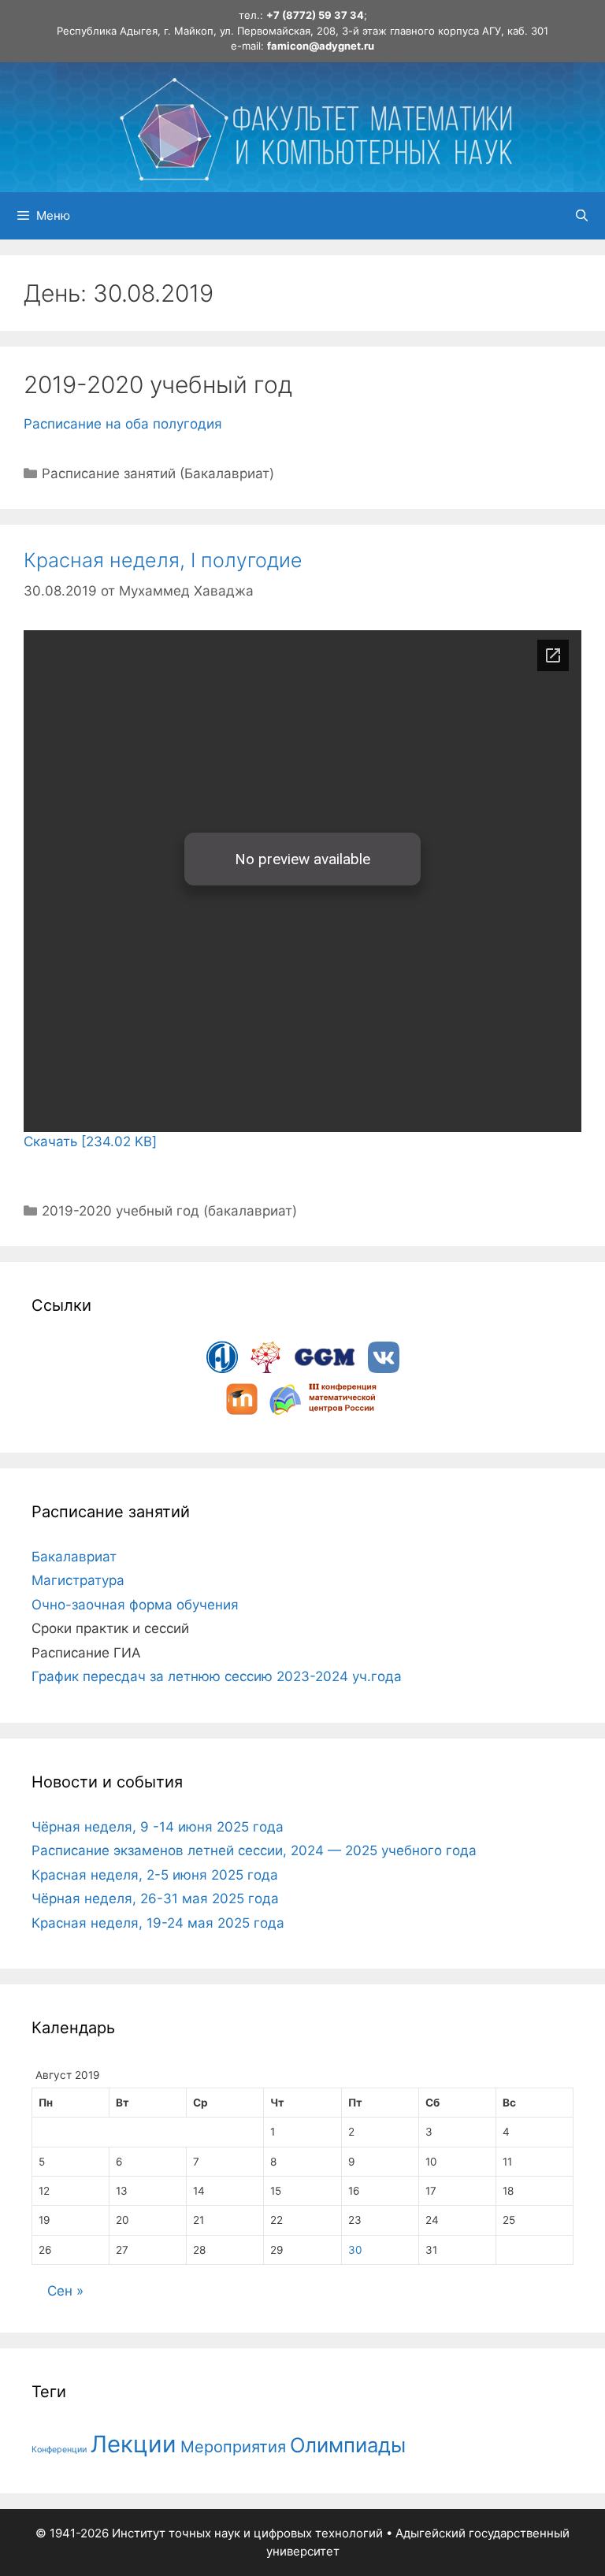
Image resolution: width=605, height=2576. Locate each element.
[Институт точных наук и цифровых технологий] (315, 126)
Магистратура (78, 1580)
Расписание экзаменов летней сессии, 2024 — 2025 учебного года (254, 1850)
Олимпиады (348, 2445)
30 (355, 2250)
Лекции (134, 2444)
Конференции (59, 2450)
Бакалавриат (74, 1557)
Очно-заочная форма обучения (135, 1605)
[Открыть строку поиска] (582, 216)
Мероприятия (233, 2447)
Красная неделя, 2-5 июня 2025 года (155, 1875)
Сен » (65, 2291)
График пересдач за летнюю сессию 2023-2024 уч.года (217, 1676)
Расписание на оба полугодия (123, 424)
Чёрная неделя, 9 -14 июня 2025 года (158, 1827)
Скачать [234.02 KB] (90, 1141)
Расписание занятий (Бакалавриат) (158, 473)
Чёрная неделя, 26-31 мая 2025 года (155, 1899)
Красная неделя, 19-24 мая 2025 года (158, 1923)
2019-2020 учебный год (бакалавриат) (169, 1211)
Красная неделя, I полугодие (163, 560)
